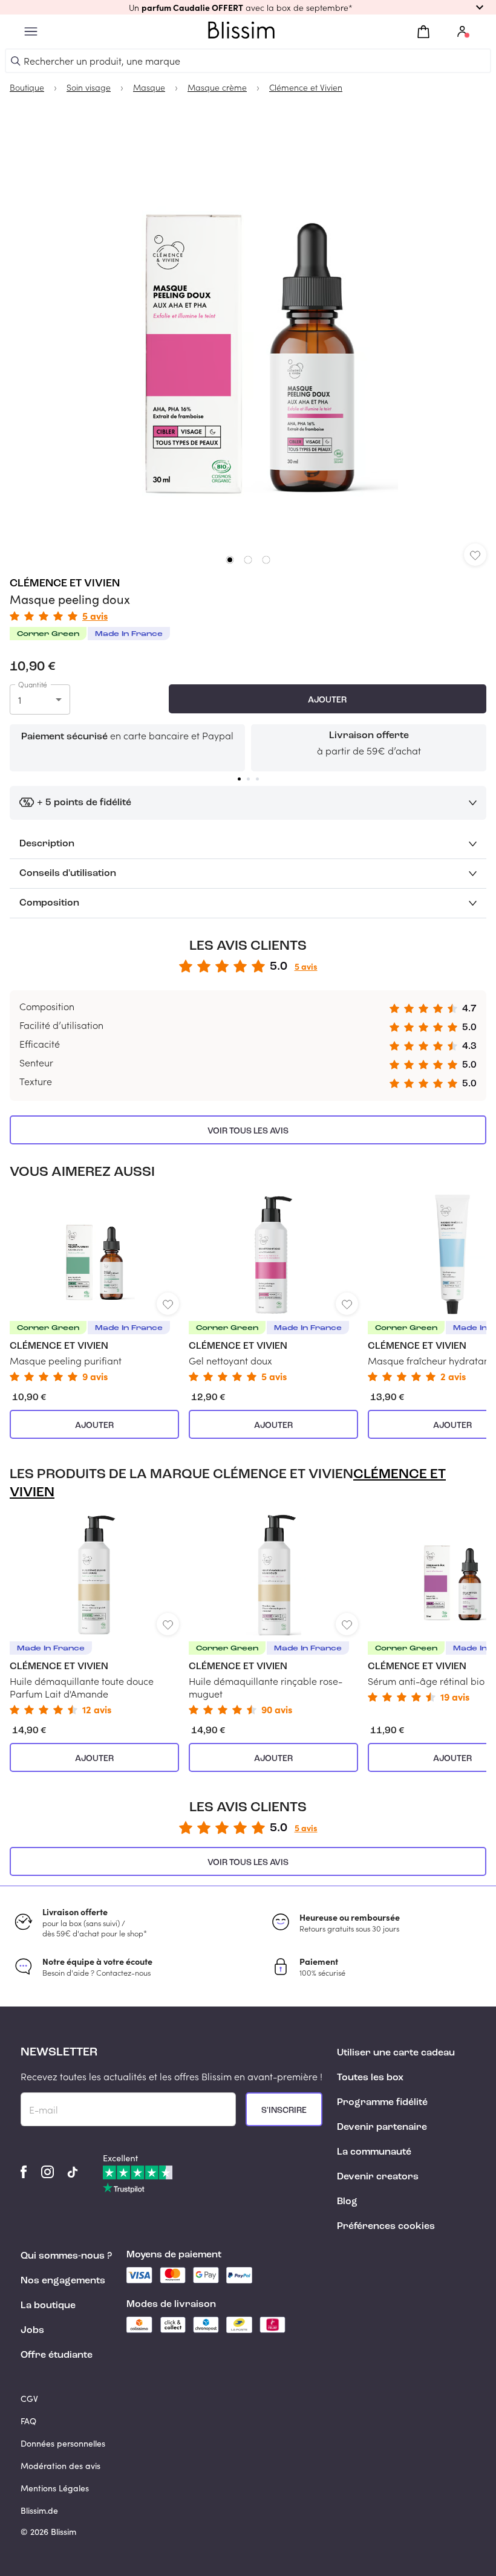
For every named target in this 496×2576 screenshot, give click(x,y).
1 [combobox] (20, 700)
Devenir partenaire (382, 2127)
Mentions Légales (55, 2488)
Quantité (33, 684)
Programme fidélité (382, 2103)
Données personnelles (63, 2443)
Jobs (32, 2331)
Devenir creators (378, 2177)
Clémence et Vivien (65, 583)
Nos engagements (63, 2281)
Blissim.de (39, 2510)
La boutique (48, 2306)
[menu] (31, 32)
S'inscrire (284, 2110)
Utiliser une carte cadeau (396, 2053)
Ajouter (327, 700)
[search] (16, 61)
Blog (347, 2202)
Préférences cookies (386, 2227)
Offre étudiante (57, 2355)
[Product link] (94, 1288)
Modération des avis (60, 2466)
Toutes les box (370, 2078)
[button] (248, 7)
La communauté (374, 2152)
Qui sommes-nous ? (66, 2256)
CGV (29, 2399)
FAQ (28, 2421)
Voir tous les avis (248, 1131)
